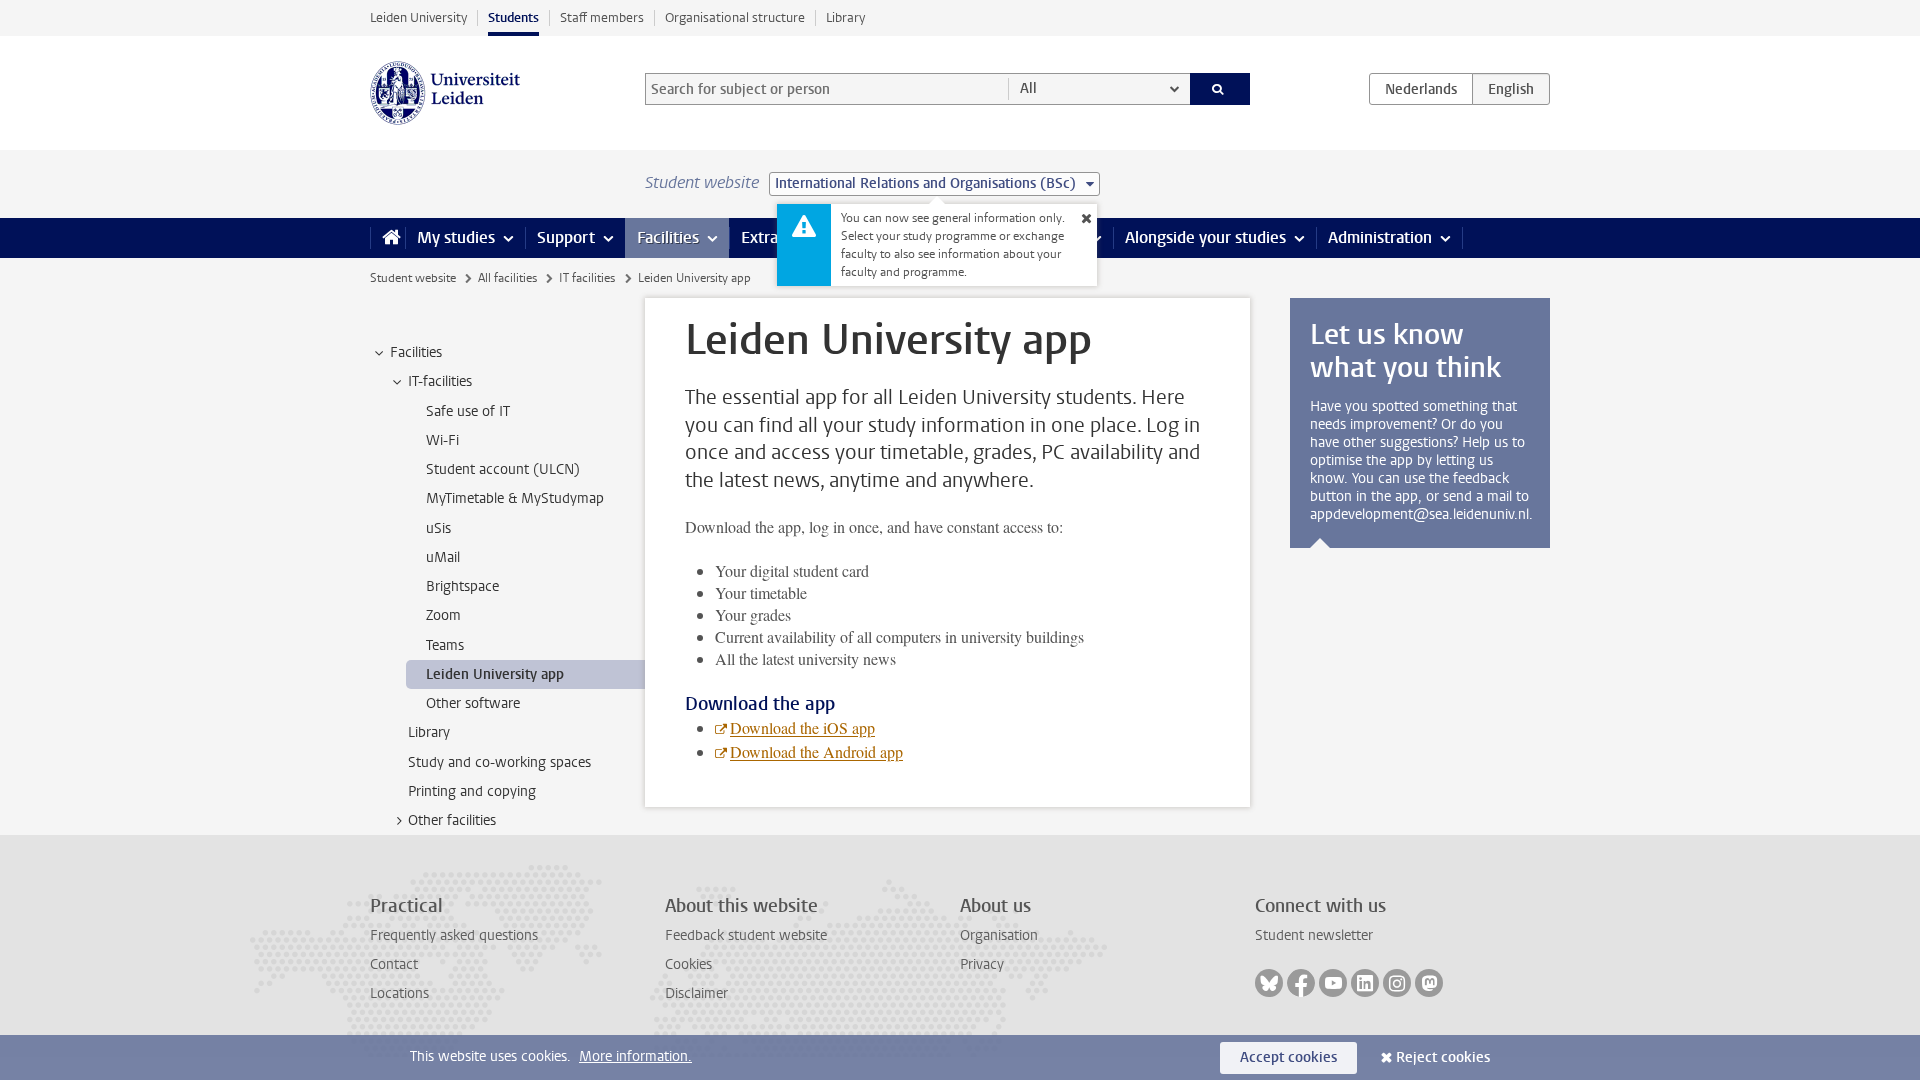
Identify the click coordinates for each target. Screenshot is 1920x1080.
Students (513, 17)
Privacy (982, 964)
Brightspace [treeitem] (462, 586)
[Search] (1220, 89)
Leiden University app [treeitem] (495, 674)
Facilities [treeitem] (416, 352)
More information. (635, 1056)
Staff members (602, 17)
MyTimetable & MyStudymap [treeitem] (515, 498)
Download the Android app (816, 751)
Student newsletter (1314, 935)
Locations (399, 993)
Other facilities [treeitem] (452, 820)
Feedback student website (746, 935)
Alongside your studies (1205, 237)
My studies (456, 237)
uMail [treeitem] (443, 557)
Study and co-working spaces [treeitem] (499, 762)
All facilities (507, 278)
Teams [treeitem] (445, 645)
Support (566, 237)
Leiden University (418, 17)
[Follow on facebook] (1301, 983)
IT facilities (587, 278)
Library (845, 17)
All (1028, 88)
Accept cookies (1288, 1057)
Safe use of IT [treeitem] (468, 411)
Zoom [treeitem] (443, 615)
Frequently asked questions (454, 935)
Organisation (999, 935)
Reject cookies (1443, 1057)
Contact (394, 964)
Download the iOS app (802, 727)
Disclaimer (696, 993)
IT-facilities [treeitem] (440, 381)
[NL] (1421, 89)
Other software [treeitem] (473, 703)
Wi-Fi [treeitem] (442, 440)
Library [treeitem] (429, 732)
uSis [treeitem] (438, 528)
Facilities (668, 237)
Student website (413, 278)
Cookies (688, 964)
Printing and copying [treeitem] (472, 791)
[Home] (387, 238)
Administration (1380, 237)
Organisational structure (735, 17)
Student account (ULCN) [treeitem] (503, 469)
